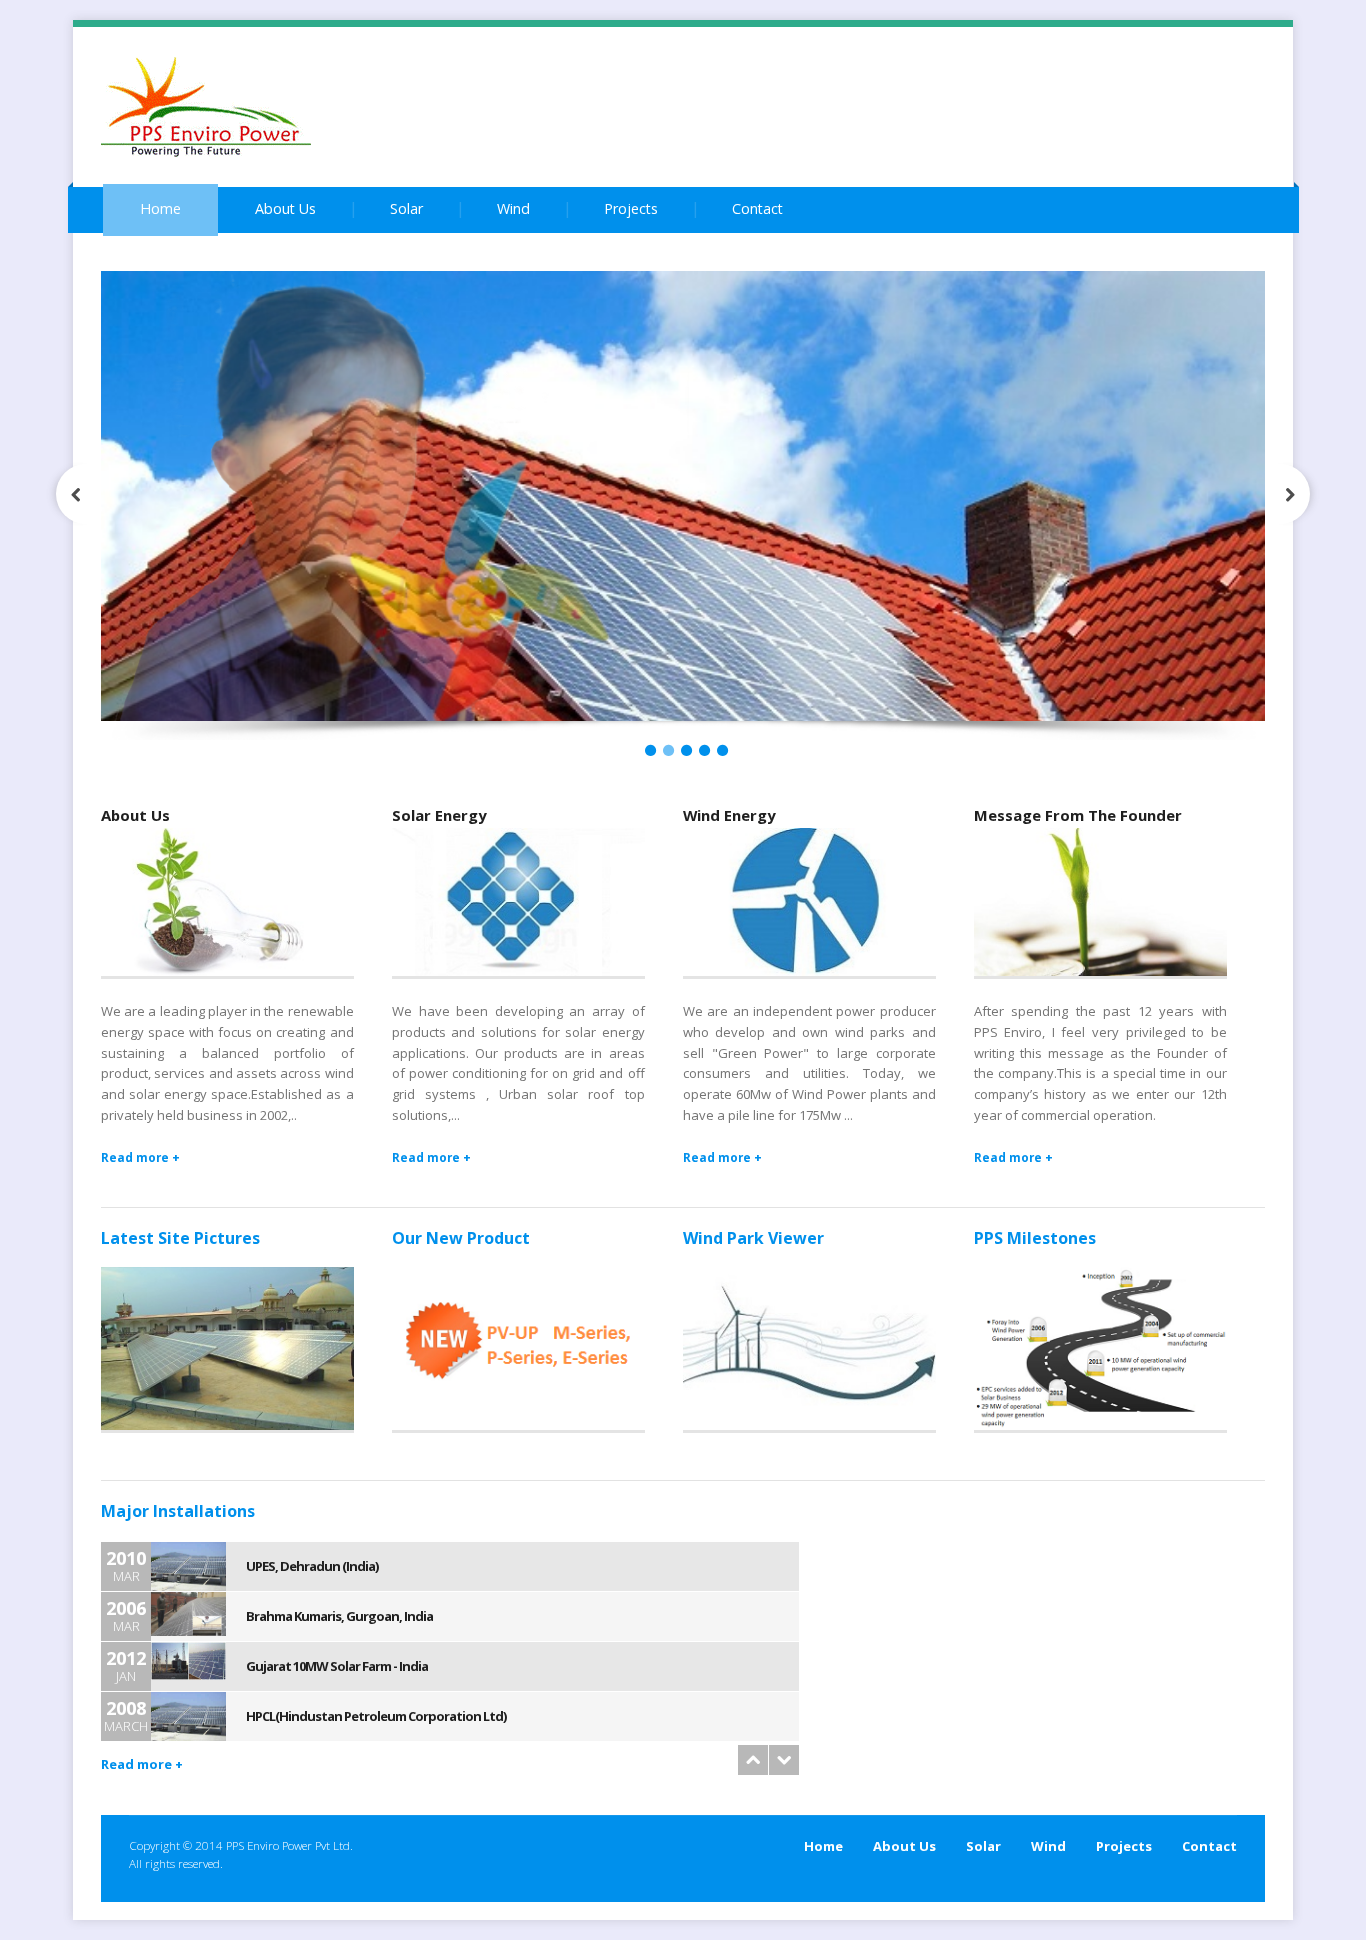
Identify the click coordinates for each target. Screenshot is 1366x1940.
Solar (406, 208)
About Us (285, 208)
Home (160, 208)
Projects (631, 208)
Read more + (140, 1157)
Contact (757, 208)
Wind (513, 208)
